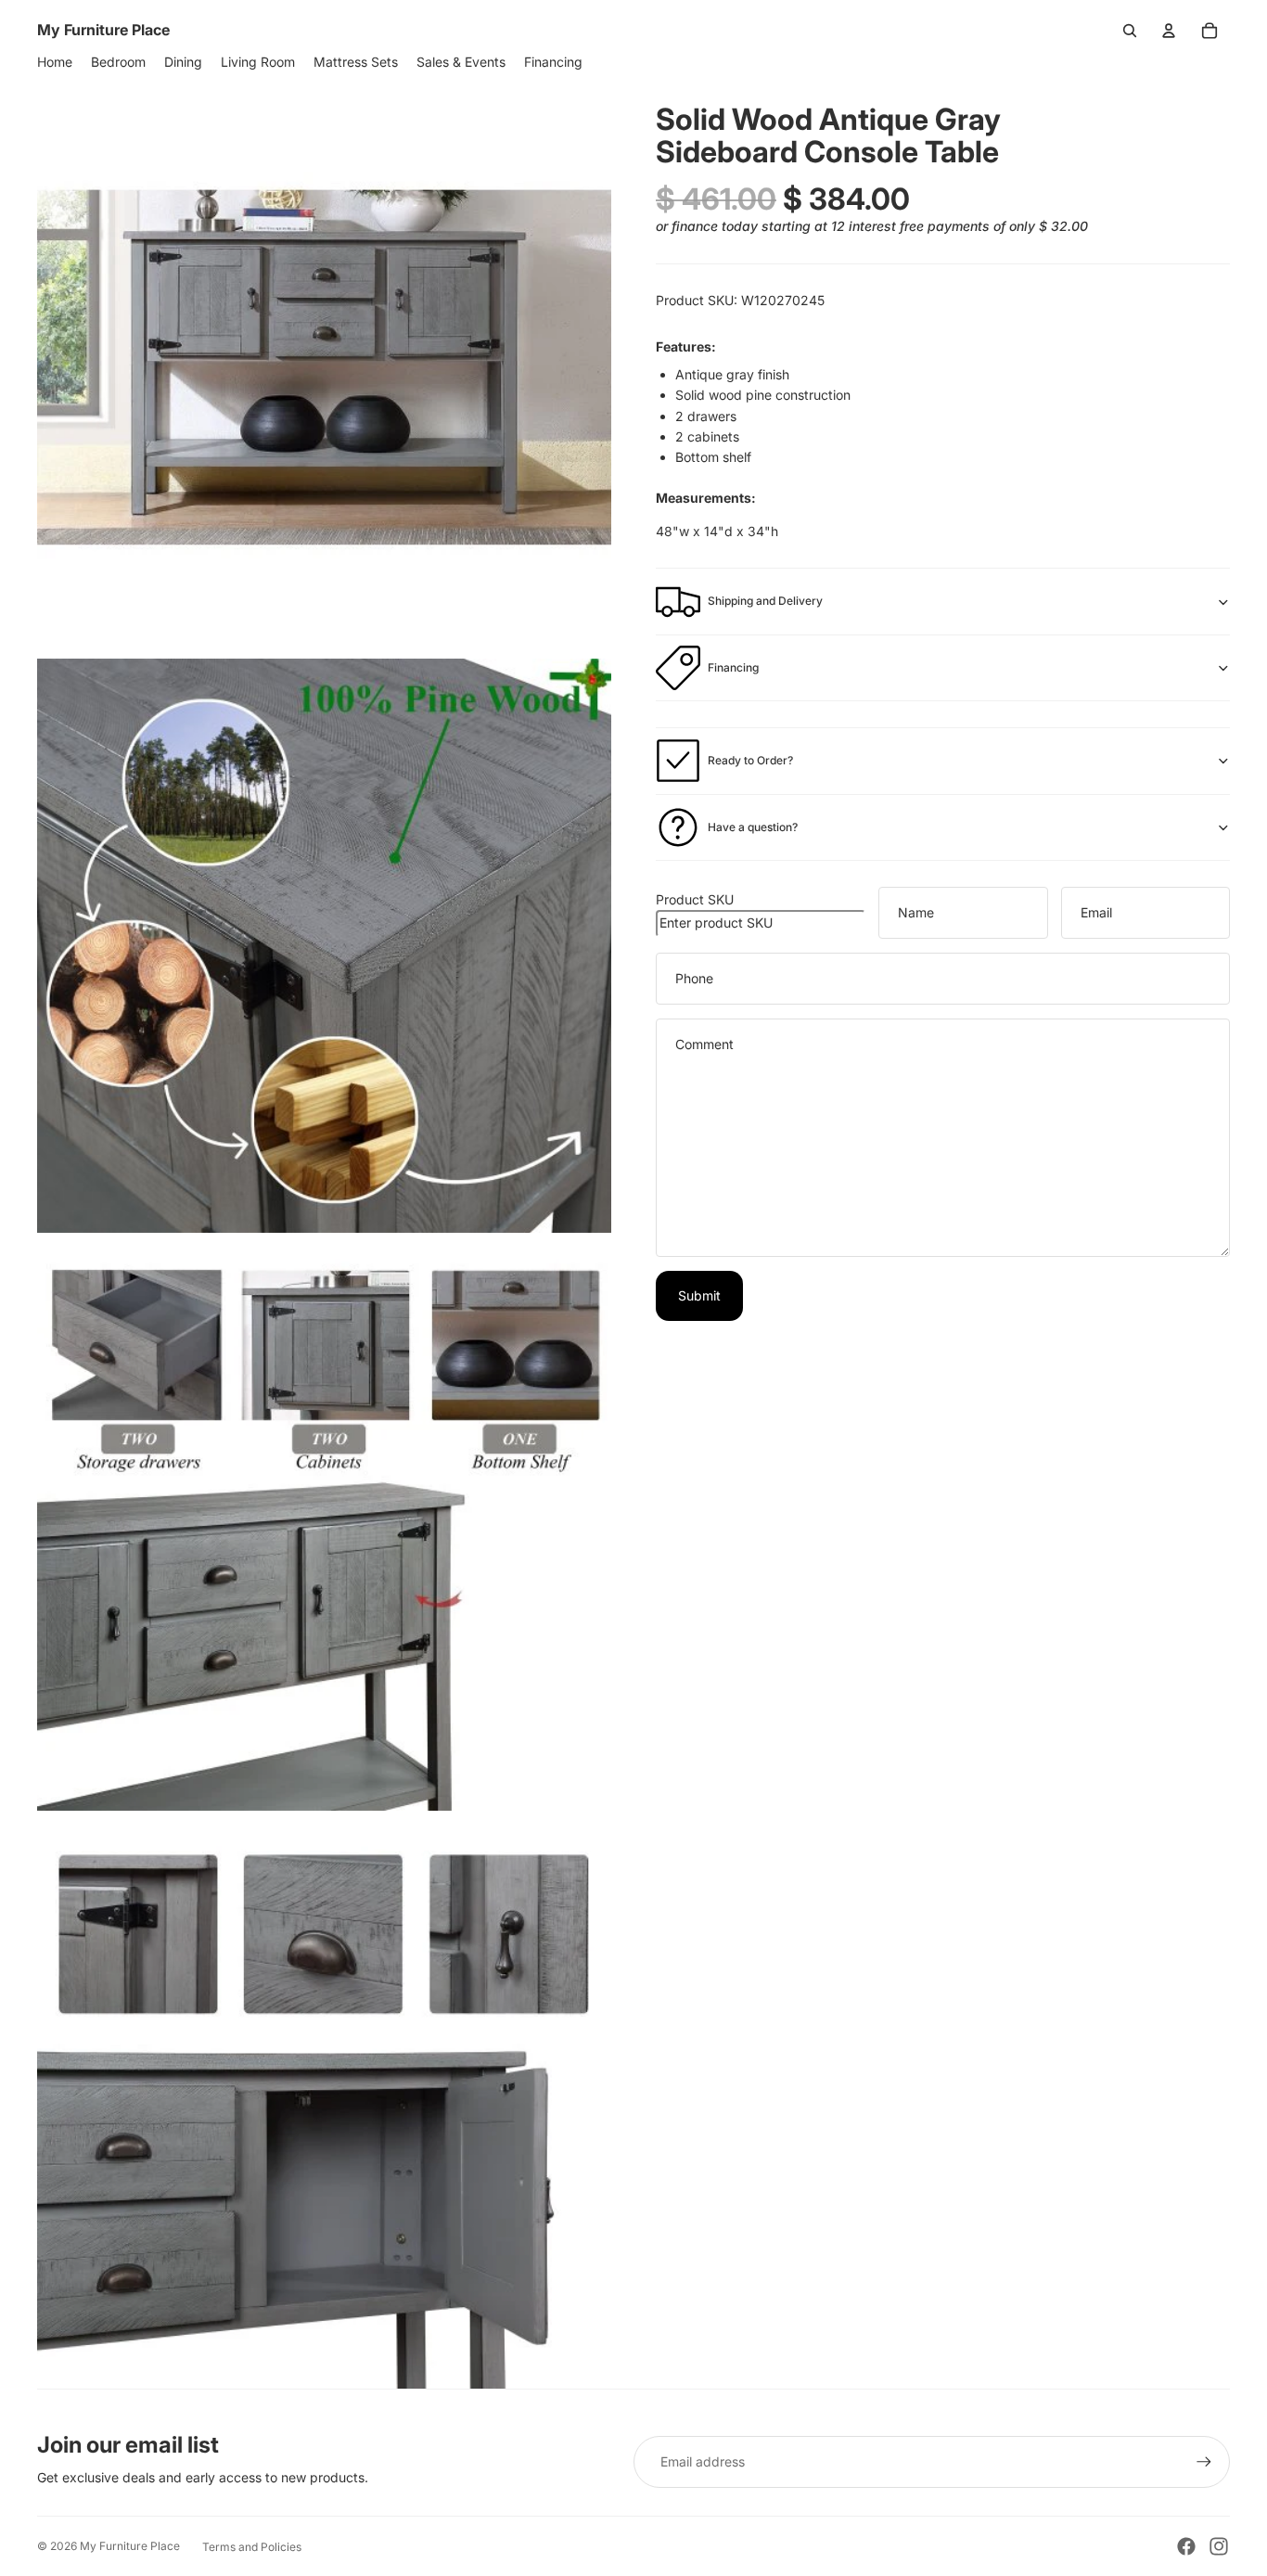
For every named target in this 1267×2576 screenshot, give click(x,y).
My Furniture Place (130, 2546)
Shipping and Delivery (765, 601)
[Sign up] (1204, 2462)
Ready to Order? (750, 760)
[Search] (1130, 31)
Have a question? (753, 827)
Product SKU (695, 899)
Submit (699, 1295)
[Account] (1169, 31)
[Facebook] (1186, 2546)
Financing (733, 667)
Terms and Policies (252, 2547)
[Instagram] (1219, 2546)
